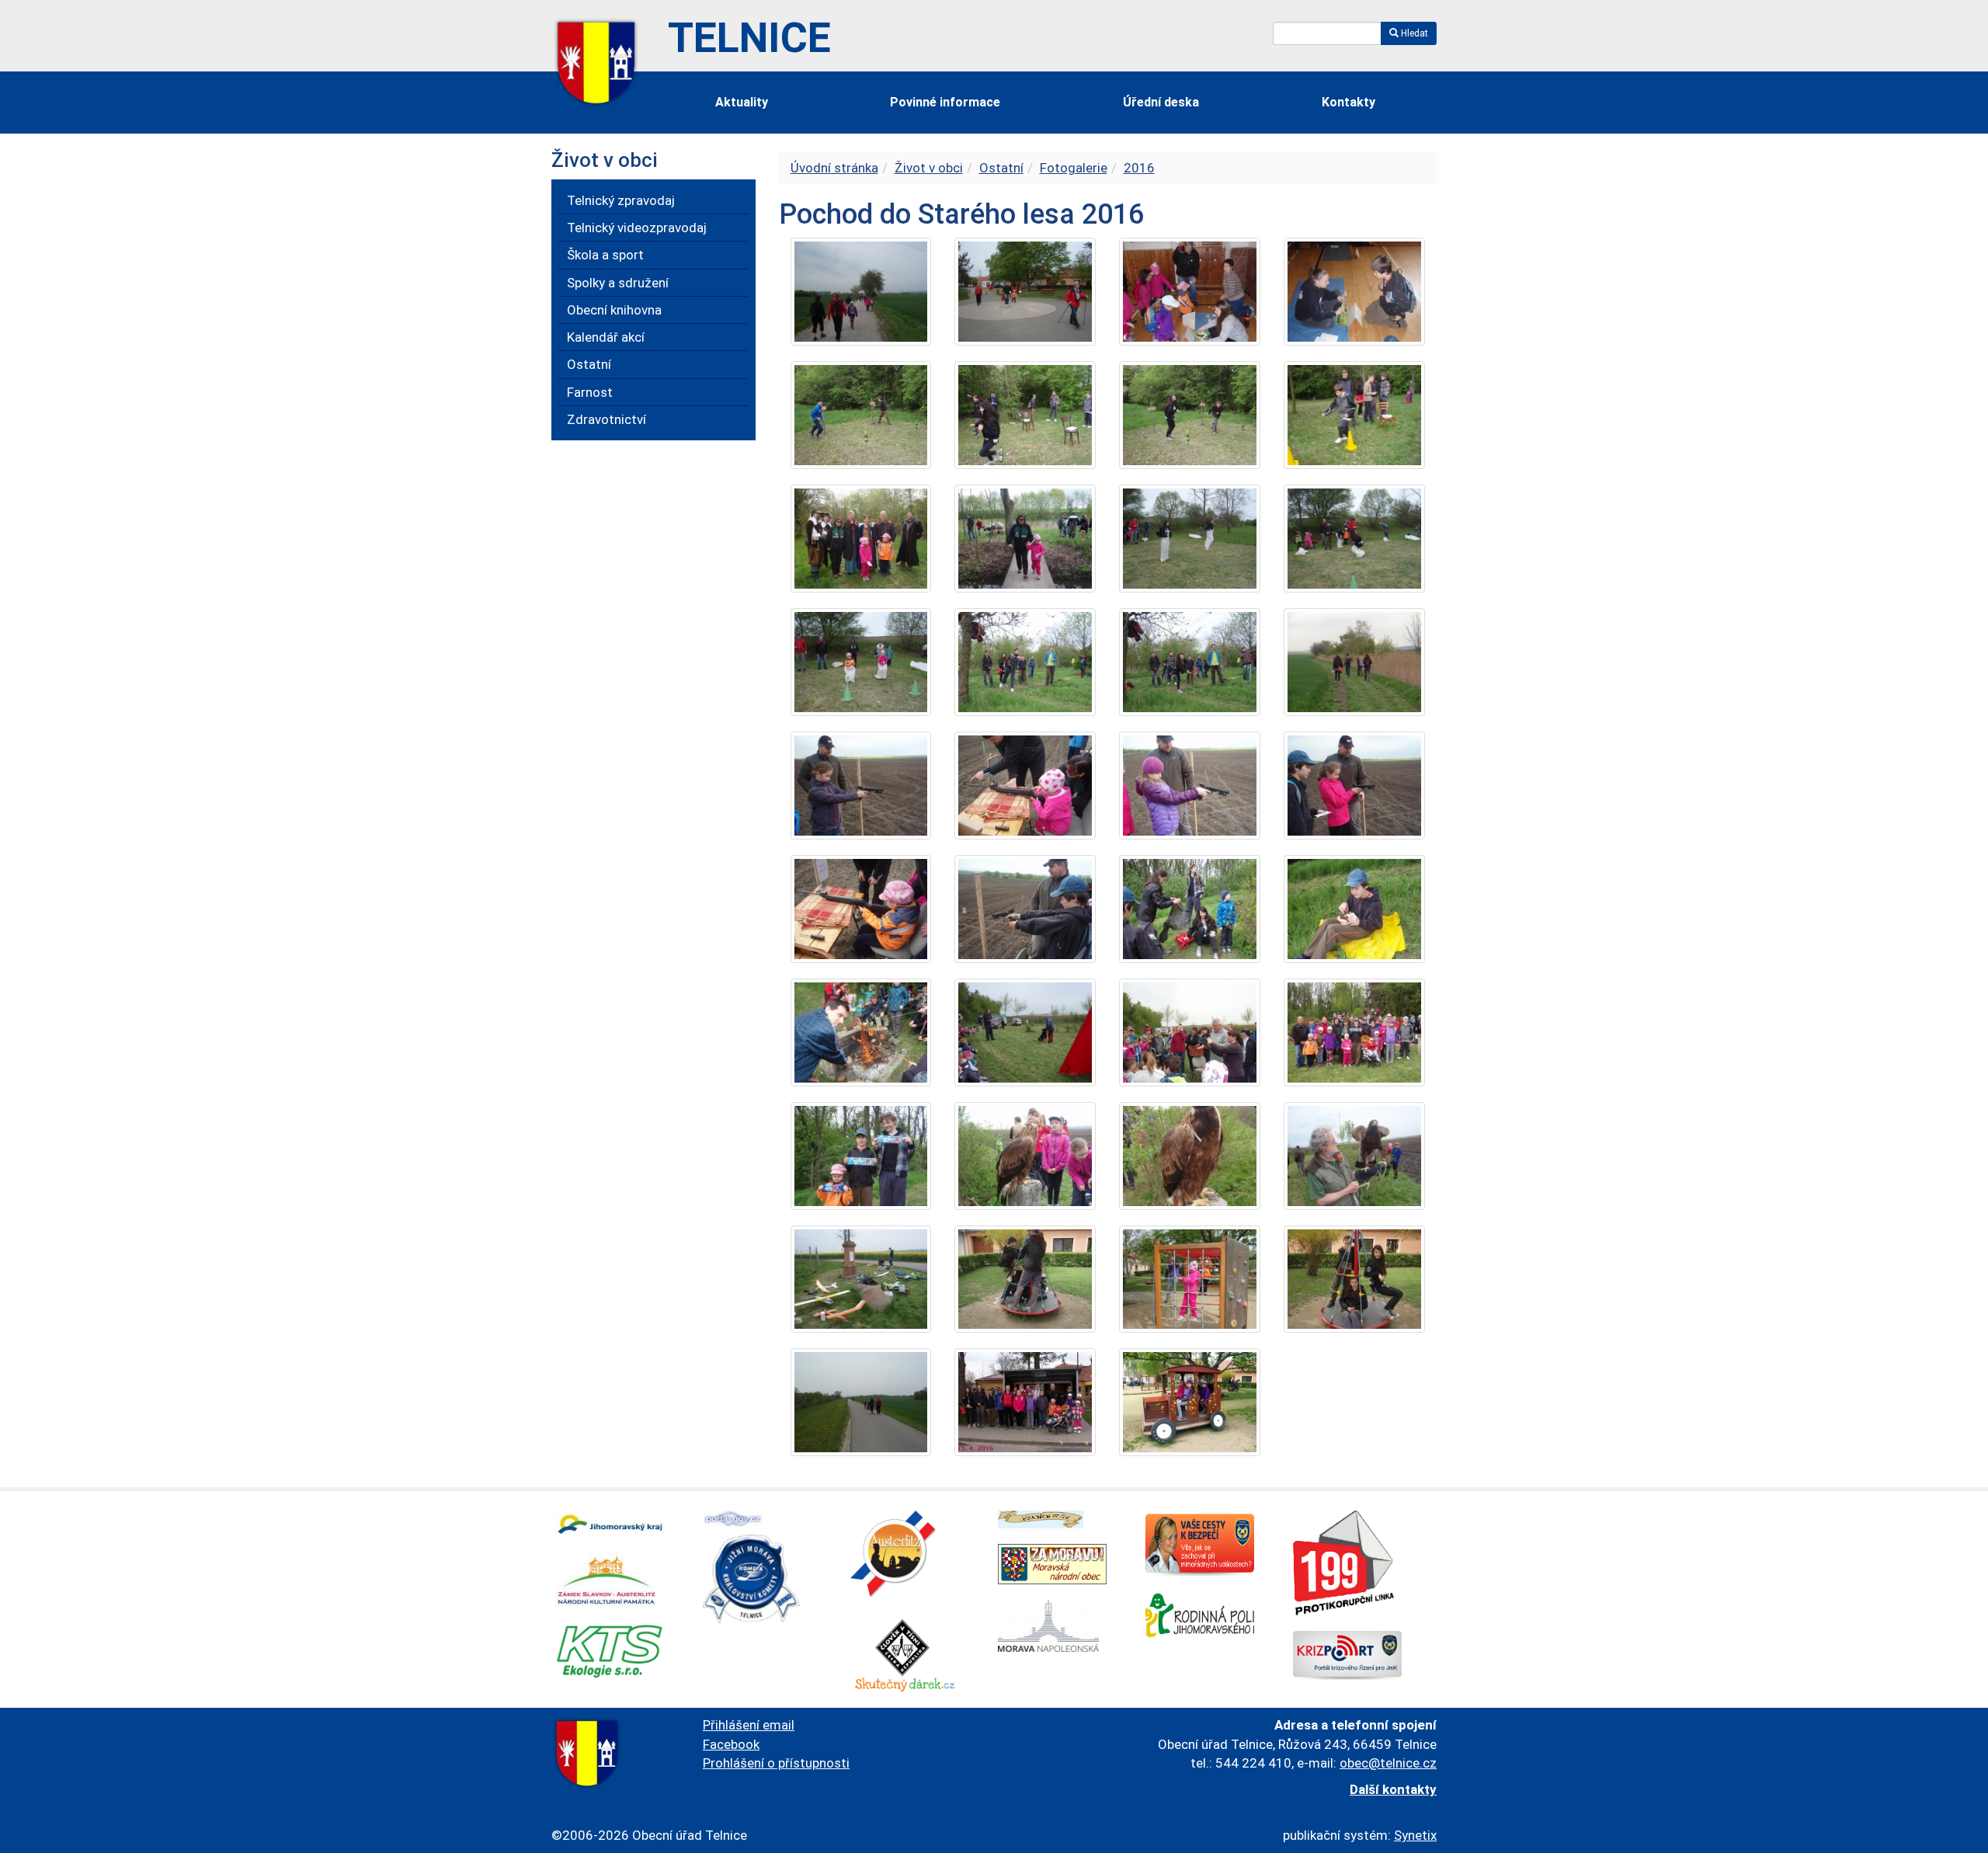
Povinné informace (945, 102)
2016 (1139, 168)
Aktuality (742, 102)
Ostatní (1001, 168)
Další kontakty (1393, 1789)
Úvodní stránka (834, 168)
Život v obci (929, 168)
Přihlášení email (749, 1725)
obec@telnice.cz (1388, 1763)
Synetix (1415, 1835)
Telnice (749, 38)
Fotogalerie (1074, 168)
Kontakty (1349, 102)
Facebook (731, 1744)
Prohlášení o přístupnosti (776, 1763)
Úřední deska (1161, 102)
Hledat (1413, 33)
